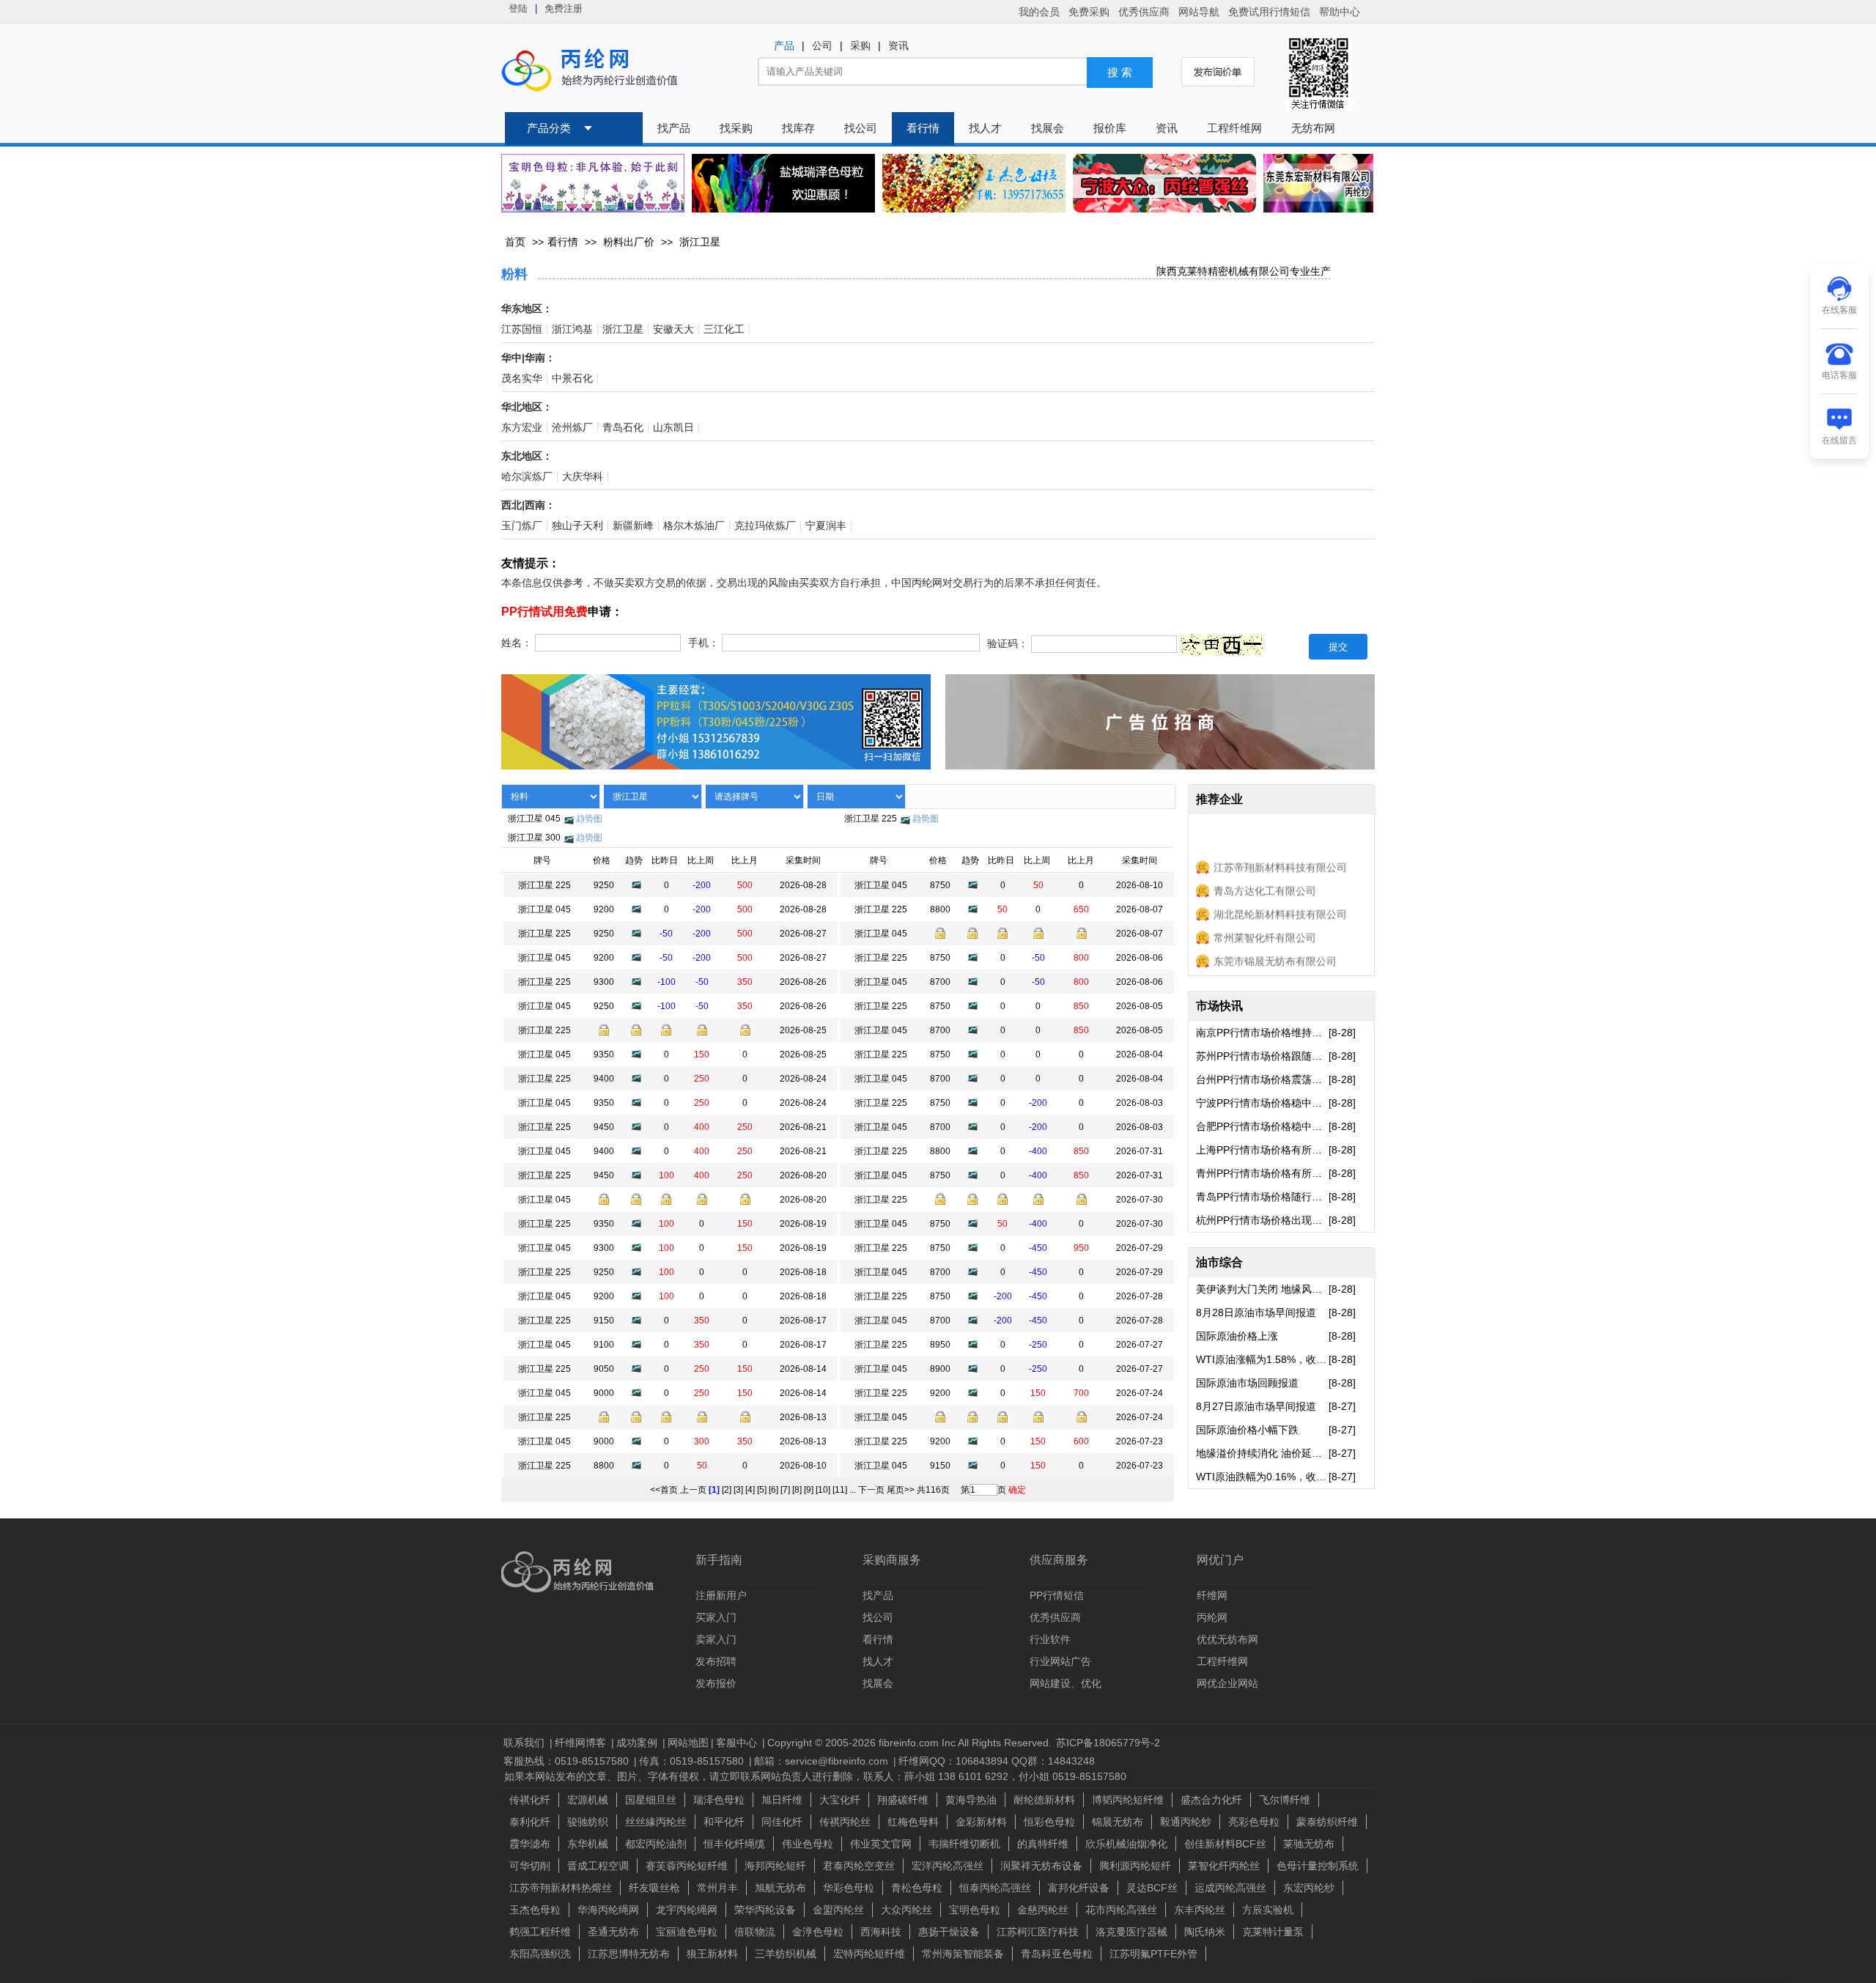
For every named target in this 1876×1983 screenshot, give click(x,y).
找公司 (861, 128)
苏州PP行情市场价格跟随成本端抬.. (1262, 1056)
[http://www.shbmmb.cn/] (593, 183)
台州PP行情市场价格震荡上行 (1262, 1079)
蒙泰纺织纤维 (1327, 1822)
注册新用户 (721, 1595)
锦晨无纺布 (1118, 1822)
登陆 (518, 8)
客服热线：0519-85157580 (568, 1761)
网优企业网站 (1227, 1683)
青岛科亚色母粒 (1057, 1954)
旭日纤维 (782, 1800)
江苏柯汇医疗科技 (1038, 1932)
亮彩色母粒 (1254, 1822)
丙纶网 (1212, 1617)
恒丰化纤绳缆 (734, 1844)
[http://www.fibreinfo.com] (1160, 758)
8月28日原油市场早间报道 (1256, 1312)
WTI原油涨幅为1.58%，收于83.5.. (1262, 1359)
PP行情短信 (1057, 1595)
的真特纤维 (1043, 1844)
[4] (750, 1490)
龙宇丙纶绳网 (687, 1910)
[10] (823, 1490)
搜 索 (1120, 73)
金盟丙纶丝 (838, 1910)
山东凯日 (673, 428)
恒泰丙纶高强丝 (995, 1888)
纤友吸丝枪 (654, 1888)
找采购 (736, 128)
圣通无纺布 (613, 1932)
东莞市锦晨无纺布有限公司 (1275, 947)
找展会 (1048, 128)
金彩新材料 (981, 1822)
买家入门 (716, 1617)
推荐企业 (1219, 799)
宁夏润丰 (826, 526)
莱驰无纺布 (1309, 1844)
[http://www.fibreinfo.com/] (716, 758)
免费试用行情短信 (1269, 12)
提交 (1338, 647)
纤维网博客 (582, 1743)
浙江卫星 (700, 242)
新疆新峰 (633, 526)
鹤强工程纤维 (540, 1932)
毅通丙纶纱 (1186, 1822)
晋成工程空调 (598, 1866)
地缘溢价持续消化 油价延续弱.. (1262, 1453)
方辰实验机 (1268, 1910)
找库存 (798, 128)
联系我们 (525, 1743)
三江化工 (724, 329)
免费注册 (564, 8)
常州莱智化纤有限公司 (1265, 923)
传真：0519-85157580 (693, 1761)
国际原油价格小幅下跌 (1247, 1430)
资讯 (898, 46)
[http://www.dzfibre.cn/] (1164, 183)
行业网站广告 (1060, 1661)
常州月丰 (717, 1888)
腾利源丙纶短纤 (1135, 1866)
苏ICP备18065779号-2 (1108, 1743)
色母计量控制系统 (1318, 1866)
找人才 (985, 128)
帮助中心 (1340, 12)
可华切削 (530, 1866)
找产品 (674, 128)
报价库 (1110, 128)
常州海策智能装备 (963, 1954)
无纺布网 (1313, 128)
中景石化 (572, 378)
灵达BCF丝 (1152, 1888)
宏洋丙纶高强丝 (948, 1866)
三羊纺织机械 (786, 1954)
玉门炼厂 (522, 526)
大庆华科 (583, 477)
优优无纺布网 (1227, 1639)
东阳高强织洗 (540, 1954)
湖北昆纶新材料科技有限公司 (1280, 900)
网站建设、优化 (1066, 1683)
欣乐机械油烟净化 (1126, 1844)
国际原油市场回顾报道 (1247, 1383)
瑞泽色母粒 (719, 1800)
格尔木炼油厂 (694, 526)
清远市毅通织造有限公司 (1270, 970)
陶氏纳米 (1205, 1932)
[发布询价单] (1218, 72)
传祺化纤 (530, 1800)
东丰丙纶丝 (1200, 1910)
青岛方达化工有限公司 (1265, 876)
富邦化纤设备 (1079, 1888)
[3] (738, 1490)
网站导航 (1199, 12)
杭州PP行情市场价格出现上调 (1262, 1220)
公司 (822, 46)
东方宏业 (522, 428)
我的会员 (1039, 12)
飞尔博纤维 (1285, 1800)
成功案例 (638, 1743)
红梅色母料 (913, 1822)
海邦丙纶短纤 (775, 1866)
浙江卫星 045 (534, 819)
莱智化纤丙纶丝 (1224, 1866)
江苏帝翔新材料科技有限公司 (1280, 853)
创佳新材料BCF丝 (1225, 1844)
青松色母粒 (917, 1888)
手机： (703, 643)
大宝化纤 (840, 1800)
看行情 (923, 128)
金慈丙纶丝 (1043, 1910)
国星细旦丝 (651, 1800)
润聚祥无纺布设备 (1041, 1866)
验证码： (1008, 645)
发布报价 (716, 1683)
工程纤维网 (1234, 128)
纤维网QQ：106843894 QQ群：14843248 (997, 1761)
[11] (840, 1490)
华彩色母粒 (849, 1888)
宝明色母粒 (975, 1910)
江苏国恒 (522, 329)
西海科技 (881, 1932)
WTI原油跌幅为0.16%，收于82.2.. (1262, 1477)
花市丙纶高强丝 (1121, 1910)
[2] (727, 1490)
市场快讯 (1219, 1006)
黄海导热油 (971, 1800)
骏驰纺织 (588, 1822)
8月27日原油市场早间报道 (1256, 1406)
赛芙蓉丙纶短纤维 (687, 1866)
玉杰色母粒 (535, 1910)
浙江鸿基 (572, 329)
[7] (785, 1490)
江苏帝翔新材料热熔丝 (561, 1888)
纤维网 (1212, 1595)
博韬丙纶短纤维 (1128, 1800)
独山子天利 (577, 526)
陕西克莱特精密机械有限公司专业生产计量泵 (1238, 272)
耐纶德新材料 (1044, 1800)
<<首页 (664, 1490)
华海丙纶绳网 (608, 1910)
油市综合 (1219, 1262)
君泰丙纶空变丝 (859, 1866)
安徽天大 (673, 329)
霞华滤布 (530, 1844)
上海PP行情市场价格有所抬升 (1262, 1150)
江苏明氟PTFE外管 (1153, 1954)
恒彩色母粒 (1049, 1822)
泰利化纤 (530, 1822)
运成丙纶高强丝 (1230, 1888)
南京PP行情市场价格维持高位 (1262, 1033)
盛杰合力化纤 (1211, 1800)
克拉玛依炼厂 (765, 526)
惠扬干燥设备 (949, 1932)
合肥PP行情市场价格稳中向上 (1262, 1126)
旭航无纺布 (780, 1888)
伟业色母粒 (808, 1844)
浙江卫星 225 (871, 819)
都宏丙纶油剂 (656, 1844)
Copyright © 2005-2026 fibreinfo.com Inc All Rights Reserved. (909, 1743)
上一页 (693, 1490)
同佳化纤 (782, 1822)
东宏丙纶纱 (1309, 1888)
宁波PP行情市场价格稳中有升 (1262, 1103)
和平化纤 (724, 1822)
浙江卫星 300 (534, 838)
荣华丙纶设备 (765, 1910)
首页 (515, 242)
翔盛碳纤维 (903, 1800)
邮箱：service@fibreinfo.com (823, 1761)
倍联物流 (755, 1932)
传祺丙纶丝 (845, 1822)
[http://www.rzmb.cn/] (783, 183)
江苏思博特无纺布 (629, 1954)
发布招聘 (716, 1661)
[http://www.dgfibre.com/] (1318, 204)
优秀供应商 (1144, 12)
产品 (784, 46)
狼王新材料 (712, 1954)
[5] (762, 1490)
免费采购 (1089, 12)
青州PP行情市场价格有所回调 (1262, 1173)
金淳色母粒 (818, 1932)
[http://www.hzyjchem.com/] (974, 183)
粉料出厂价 (629, 242)
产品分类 (549, 128)
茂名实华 (522, 378)
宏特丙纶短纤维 (869, 1954)
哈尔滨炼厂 (527, 477)
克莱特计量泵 (1273, 1932)
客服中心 (738, 1743)
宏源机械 (588, 1800)
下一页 (871, 1490)
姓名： (517, 643)
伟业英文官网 (881, 1844)
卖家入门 (716, 1639)
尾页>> (901, 1490)
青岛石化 (623, 428)
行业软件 (1050, 1639)
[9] (809, 1490)
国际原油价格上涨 (1237, 1336)
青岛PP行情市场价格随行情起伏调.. (1262, 1197)
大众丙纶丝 (906, 1910)
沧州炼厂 (572, 428)
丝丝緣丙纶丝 (656, 1822)
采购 (860, 46)
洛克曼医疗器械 (1131, 1932)
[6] (773, 1490)
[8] (797, 1490)
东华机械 (588, 1844)
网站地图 (688, 1743)
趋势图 (589, 819)
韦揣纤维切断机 (964, 1844)
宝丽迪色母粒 (687, 1932)
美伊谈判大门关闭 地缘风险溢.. (1262, 1289)
